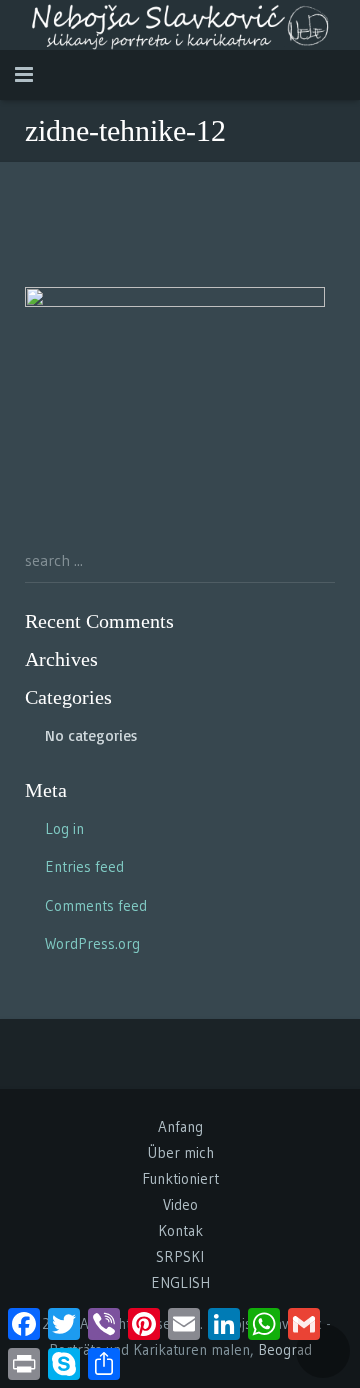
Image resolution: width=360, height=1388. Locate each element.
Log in (64, 828)
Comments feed (96, 905)
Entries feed (84, 866)
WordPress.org (92, 943)
